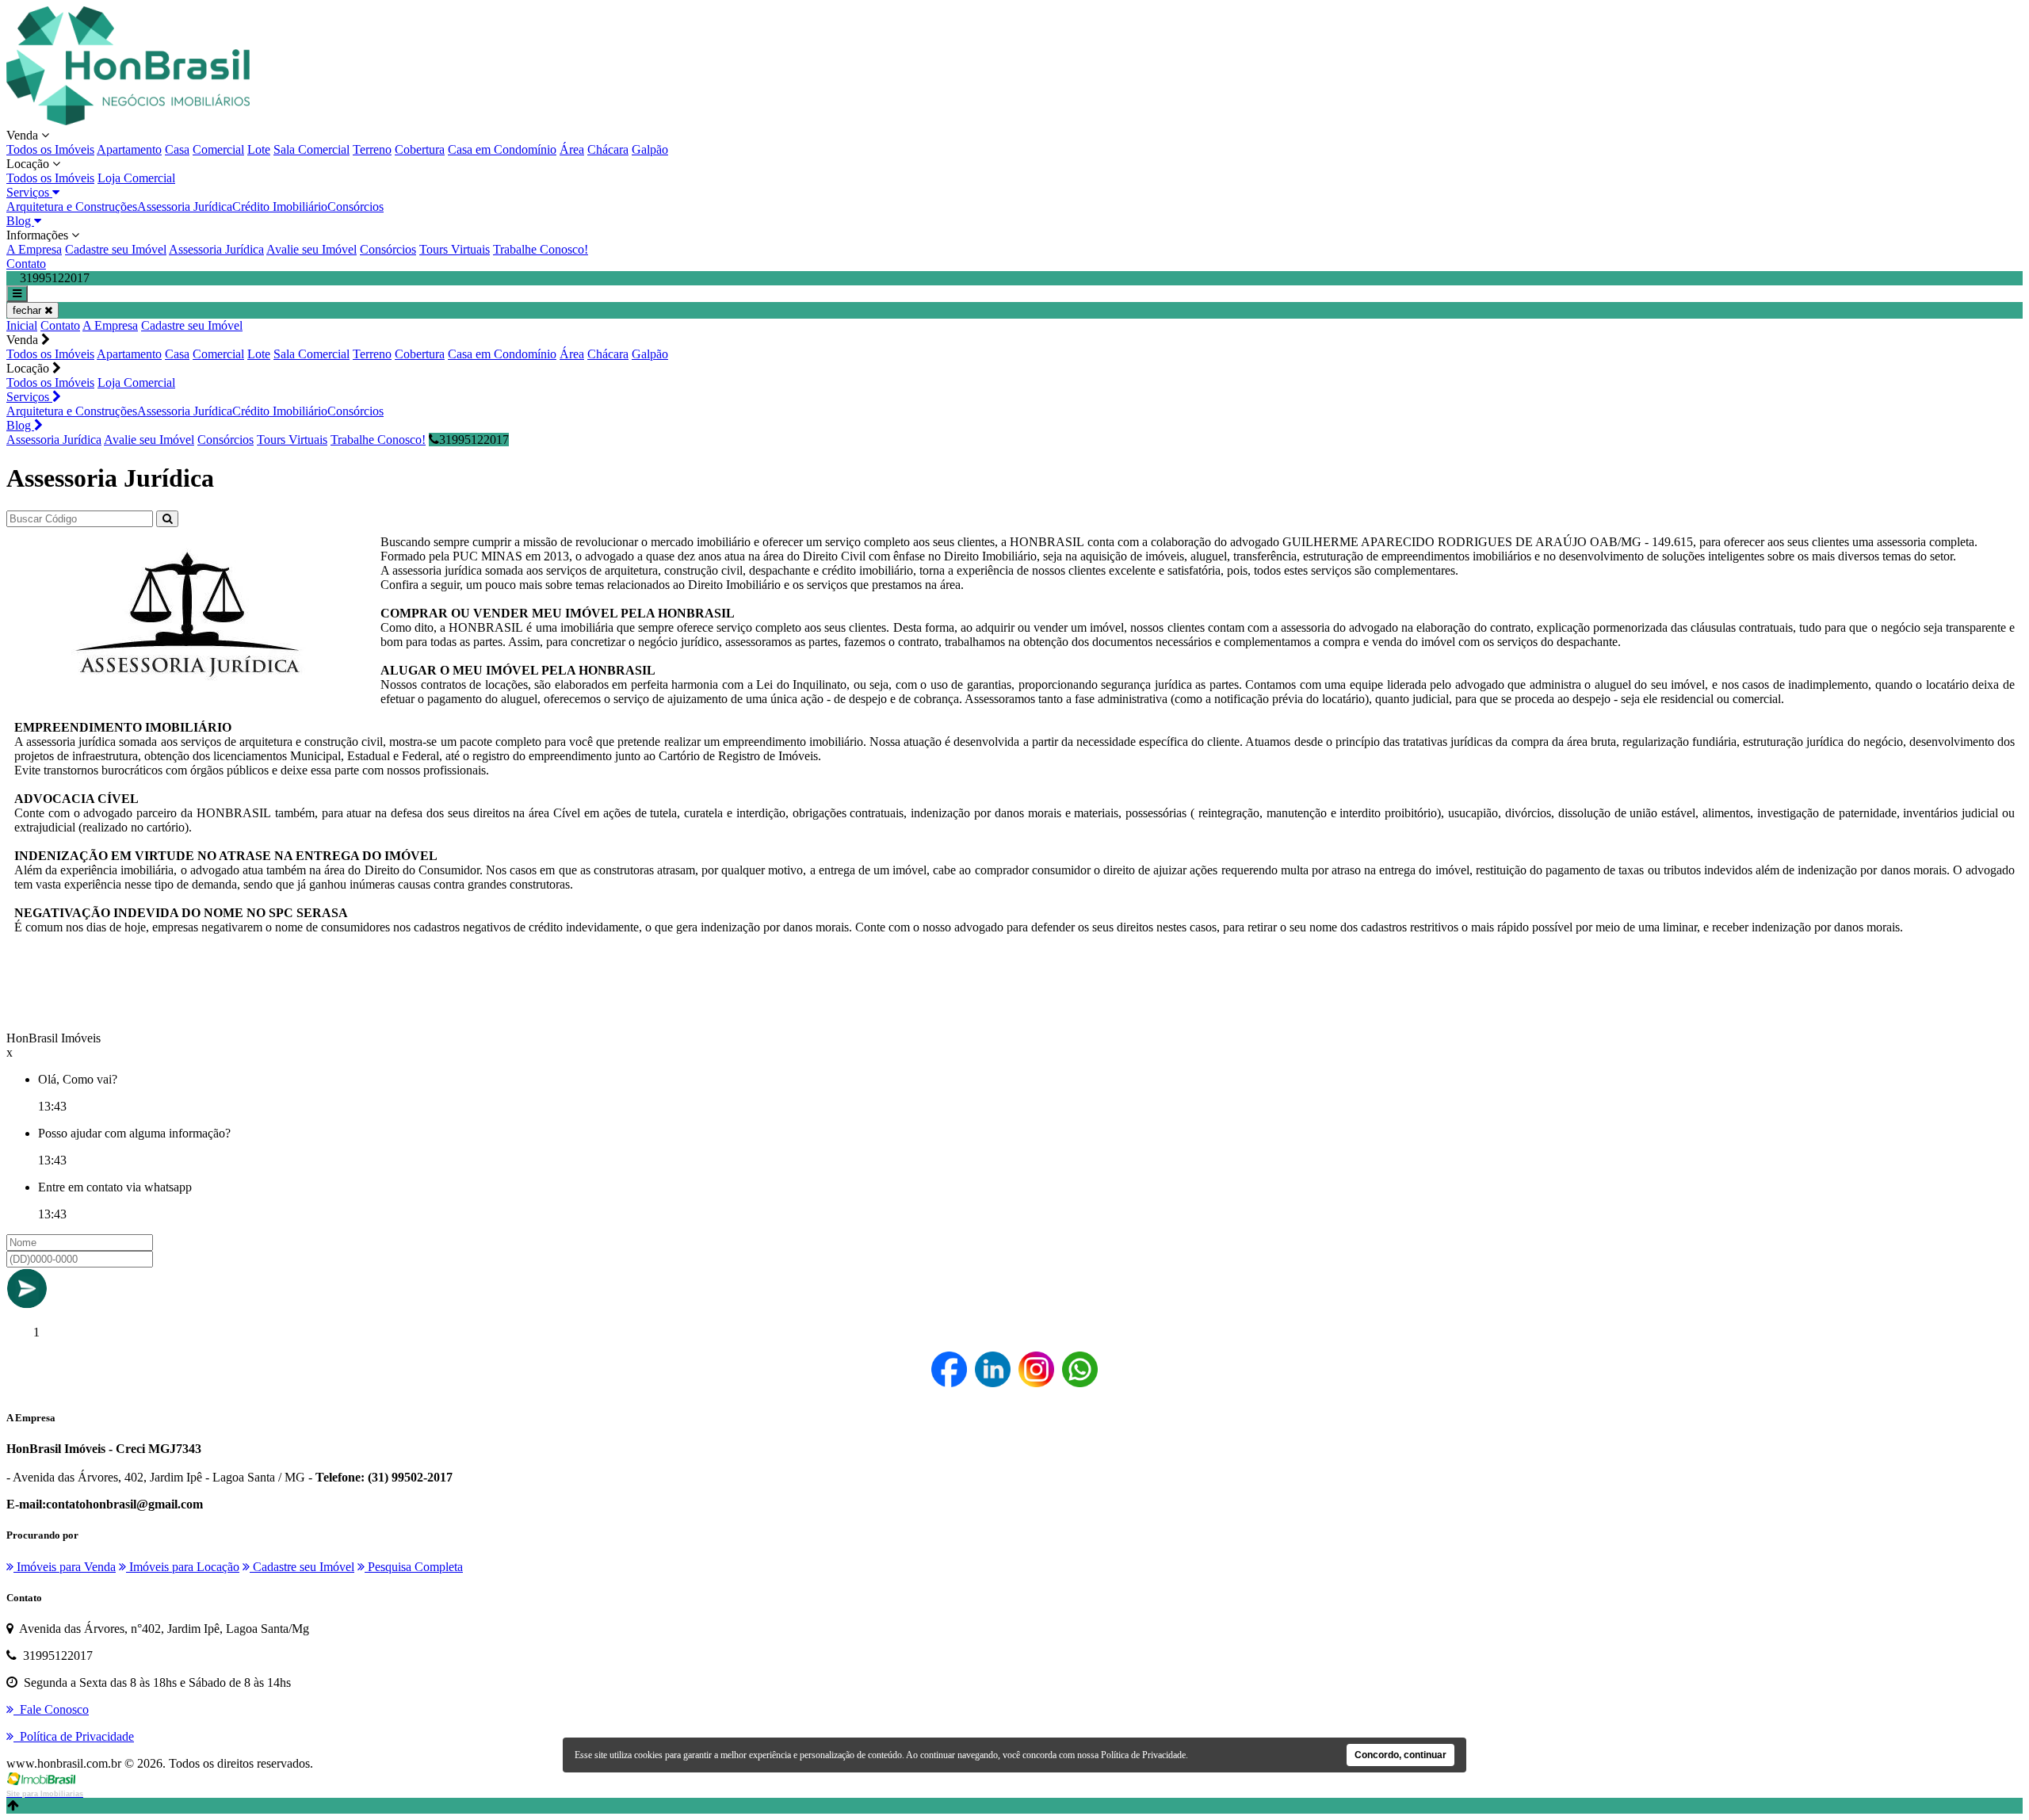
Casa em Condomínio (502, 149)
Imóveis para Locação (183, 1567)
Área (572, 149)
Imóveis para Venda (65, 1567)
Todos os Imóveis (50, 149)
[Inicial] (128, 121)
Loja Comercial (136, 178)
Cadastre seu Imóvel (116, 249)
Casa (177, 149)
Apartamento (129, 149)
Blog (20, 221)
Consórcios (355, 206)
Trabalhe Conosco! (541, 249)
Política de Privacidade (1143, 1755)
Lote (259, 149)
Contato (26, 264)
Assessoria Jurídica (185, 206)
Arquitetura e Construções (72, 206)
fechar (29, 310)
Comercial (218, 149)
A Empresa (34, 249)
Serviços (29, 192)
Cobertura (420, 149)
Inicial (22, 325)
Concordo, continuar (1400, 1755)
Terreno (372, 149)
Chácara (608, 149)
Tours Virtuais (455, 249)
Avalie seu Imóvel (311, 249)
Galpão (650, 149)
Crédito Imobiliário (280, 206)
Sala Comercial (311, 149)
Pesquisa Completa (414, 1567)
